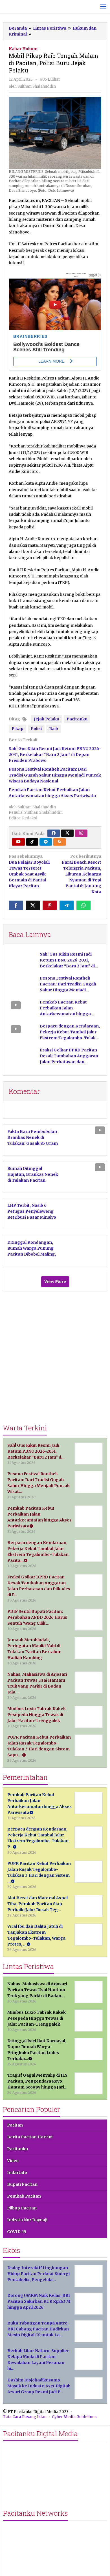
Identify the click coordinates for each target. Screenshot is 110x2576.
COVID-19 (17, 2232)
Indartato (17, 2173)
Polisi (36, 729)
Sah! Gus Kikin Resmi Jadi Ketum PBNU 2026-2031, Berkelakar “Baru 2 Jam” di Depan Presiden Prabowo (55, 755)
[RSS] (60, 842)
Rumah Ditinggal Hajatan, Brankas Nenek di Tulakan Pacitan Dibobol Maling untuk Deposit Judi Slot (33, 1180)
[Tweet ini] (33, 905)
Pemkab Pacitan (24, 2196)
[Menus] (103, 7)
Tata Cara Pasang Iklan (25, 2417)
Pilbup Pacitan (22, 2208)
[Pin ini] (50, 905)
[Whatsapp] (83, 905)
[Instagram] (81, 833)
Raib (54, 729)
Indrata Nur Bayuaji (27, 2220)
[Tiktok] (32, 842)
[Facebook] (54, 833)
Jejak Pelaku (47, 719)
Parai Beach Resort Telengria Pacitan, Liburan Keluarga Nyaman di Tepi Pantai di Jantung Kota (82, 874)
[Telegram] (46, 842)
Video (13, 2161)
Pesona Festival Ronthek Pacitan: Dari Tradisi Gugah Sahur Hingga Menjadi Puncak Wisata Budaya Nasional (55, 775)
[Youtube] (18, 842)
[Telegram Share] (67, 905)
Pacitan (15, 2125)
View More (55, 1282)
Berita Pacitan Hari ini (30, 2137)
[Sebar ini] (16, 905)
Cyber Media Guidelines (74, 2417)
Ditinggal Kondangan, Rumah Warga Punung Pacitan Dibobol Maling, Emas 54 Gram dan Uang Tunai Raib (33, 1254)
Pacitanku (77, 719)
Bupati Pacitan (22, 2184)
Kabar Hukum (23, 49)
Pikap (17, 729)
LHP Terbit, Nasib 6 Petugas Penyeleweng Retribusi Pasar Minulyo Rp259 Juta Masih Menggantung (32, 1217)
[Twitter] (67, 833)
